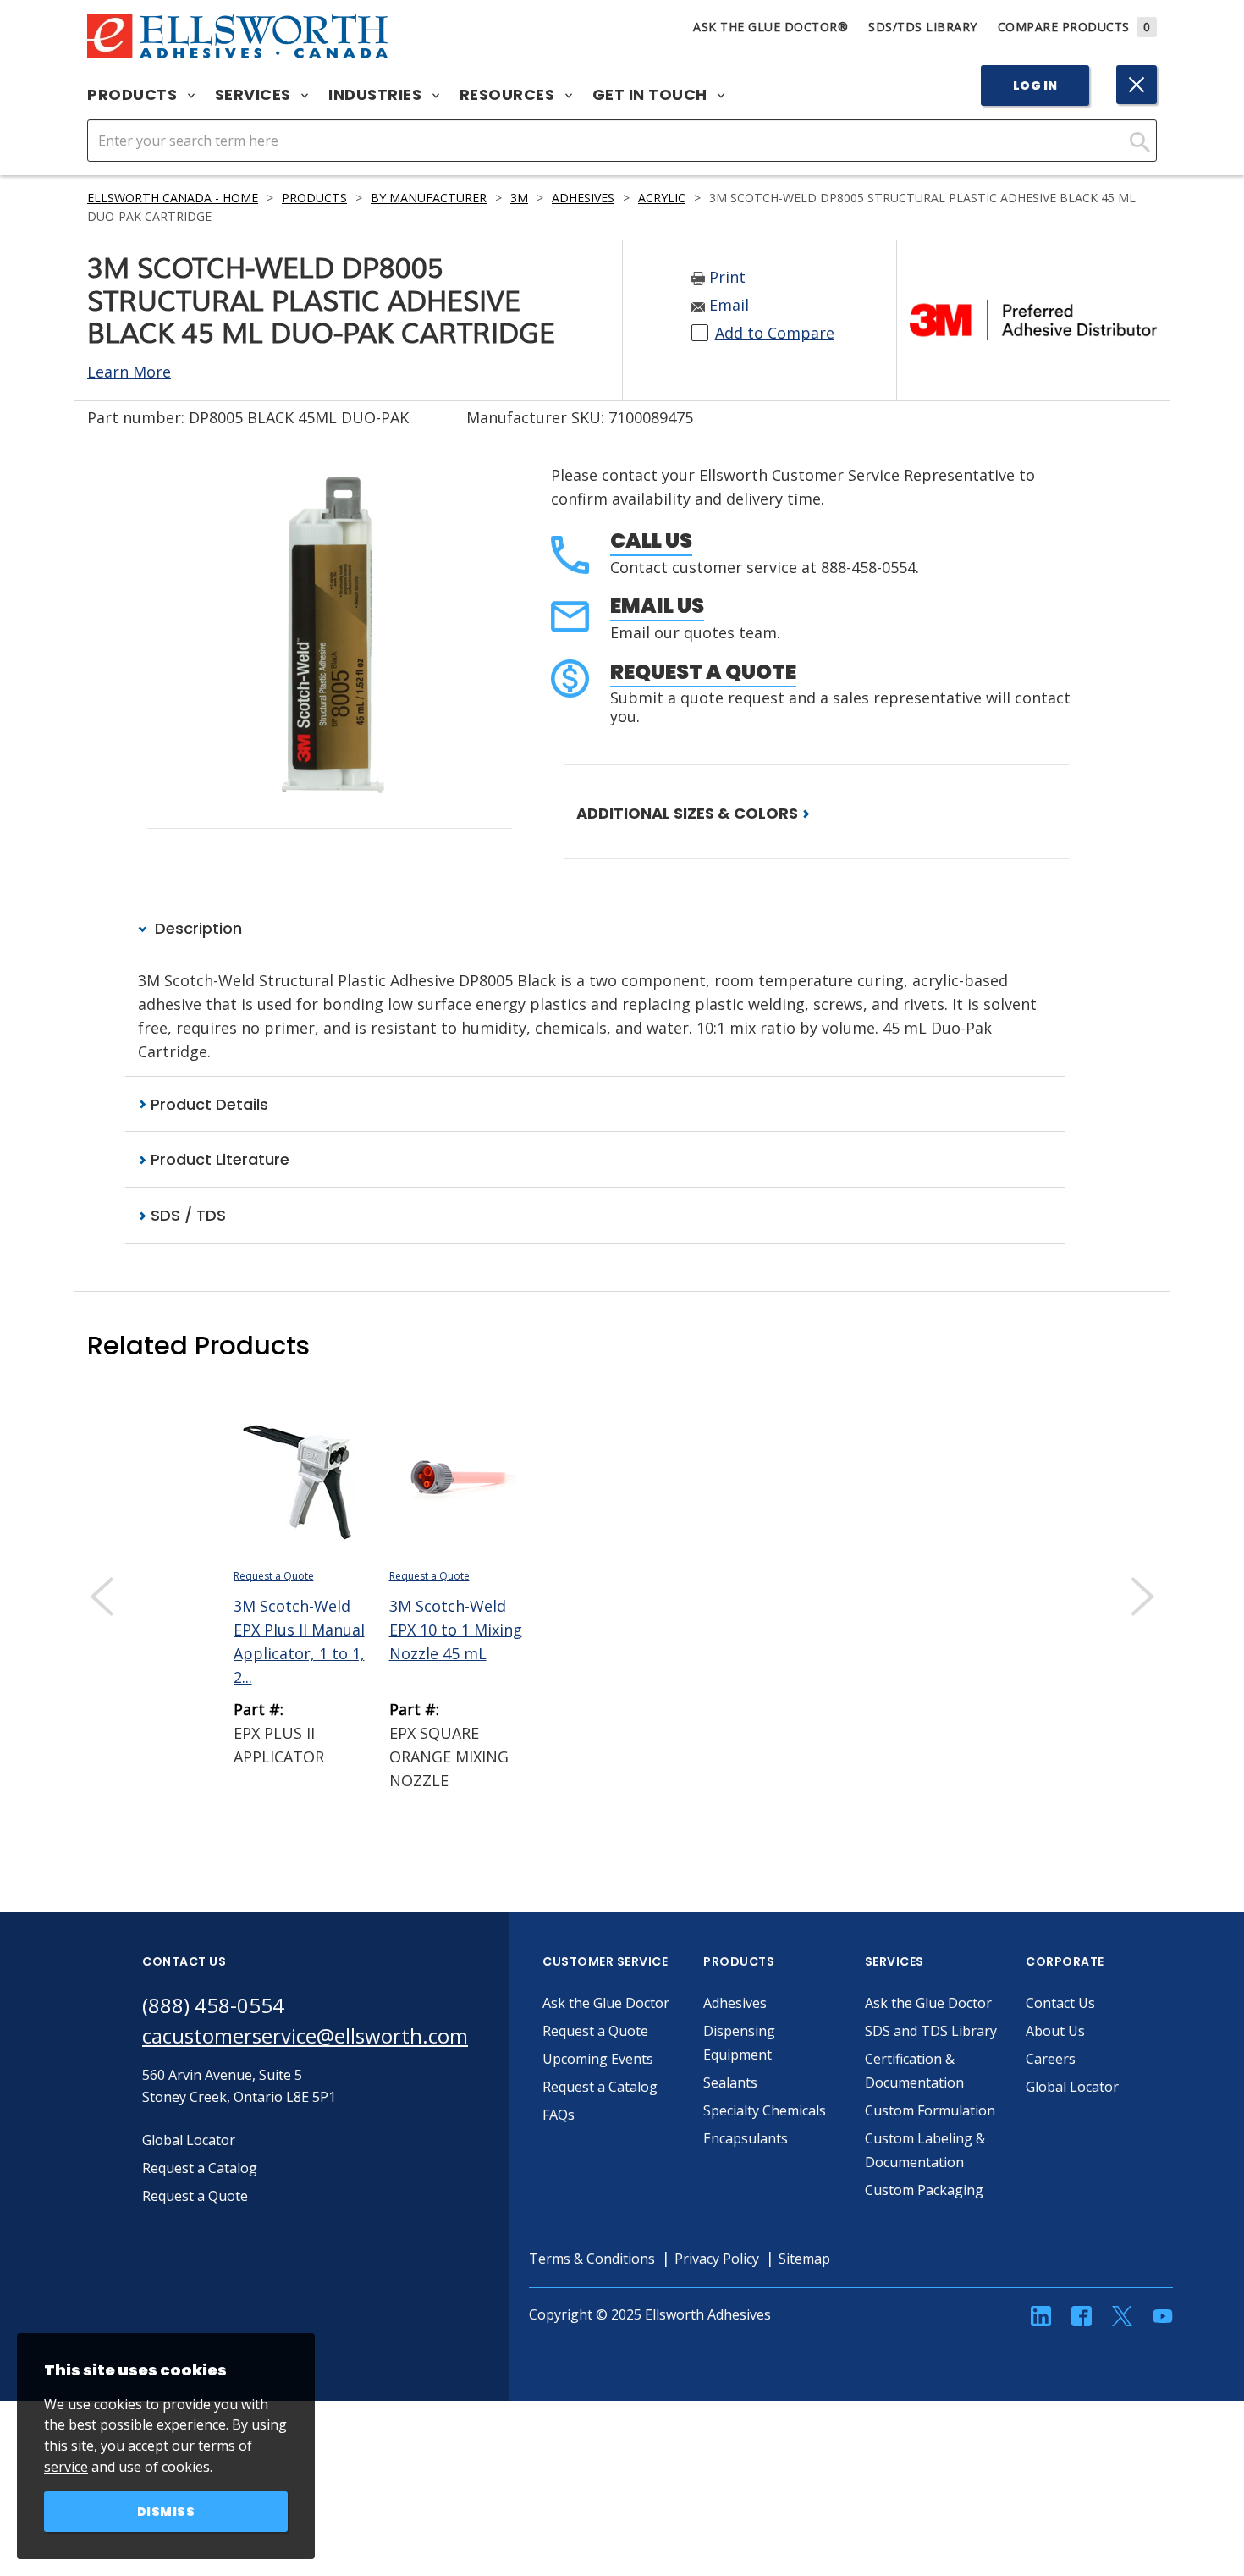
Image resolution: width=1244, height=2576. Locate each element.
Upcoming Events (598, 2059)
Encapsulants (746, 2138)
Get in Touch (652, 95)
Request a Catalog (600, 2087)
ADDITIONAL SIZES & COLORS (689, 813)
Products (134, 95)
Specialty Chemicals (765, 2110)
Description (196, 928)
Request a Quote (703, 672)
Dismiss (166, 2512)
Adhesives (583, 198)
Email (727, 305)
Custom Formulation (930, 2110)
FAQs (559, 2115)
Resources (509, 95)
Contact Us (1060, 2003)
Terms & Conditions (592, 2259)
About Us (1055, 2031)
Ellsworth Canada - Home (173, 198)
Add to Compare (775, 333)
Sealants (730, 2082)
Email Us (657, 606)
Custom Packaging (924, 2190)
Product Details (207, 1104)
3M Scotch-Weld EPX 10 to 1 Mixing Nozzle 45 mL (456, 1630)
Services (255, 95)
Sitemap (804, 2259)
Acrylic (662, 198)
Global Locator (1072, 2087)
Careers (1051, 2059)
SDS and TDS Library (931, 2031)
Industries (377, 95)
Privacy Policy (717, 2259)
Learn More (129, 372)
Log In (1035, 85)
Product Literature (218, 1159)
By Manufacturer (429, 198)
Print (725, 277)
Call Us (651, 541)
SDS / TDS (186, 1215)
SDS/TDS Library (923, 27)
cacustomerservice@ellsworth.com (305, 2035)
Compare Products (1074, 27)
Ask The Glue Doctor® (771, 27)
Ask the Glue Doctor (606, 2003)
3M (519, 198)
